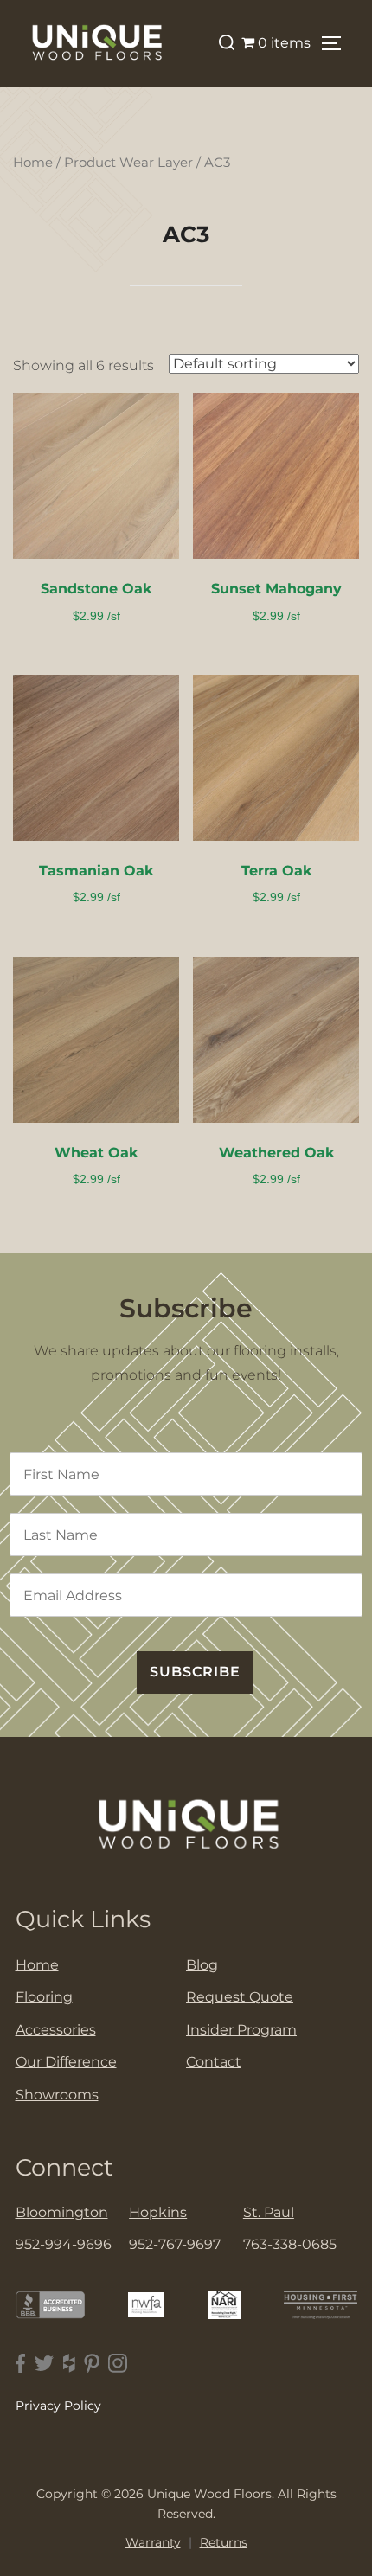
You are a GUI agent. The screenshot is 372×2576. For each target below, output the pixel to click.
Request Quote (240, 1997)
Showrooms (57, 2095)
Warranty (153, 2542)
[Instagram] (118, 2364)
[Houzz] (69, 2364)
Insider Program (241, 2030)
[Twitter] (45, 2364)
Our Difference (66, 2062)
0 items (284, 43)
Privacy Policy (58, 2406)
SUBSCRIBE (195, 1672)
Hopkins (158, 2212)
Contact (214, 2062)
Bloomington (62, 2212)
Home (33, 163)
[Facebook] (21, 2364)
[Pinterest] (92, 2364)
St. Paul (269, 2212)
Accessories (56, 2030)
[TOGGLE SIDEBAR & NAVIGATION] (337, 43)
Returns (224, 2542)
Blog (202, 1965)
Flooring (44, 1997)
